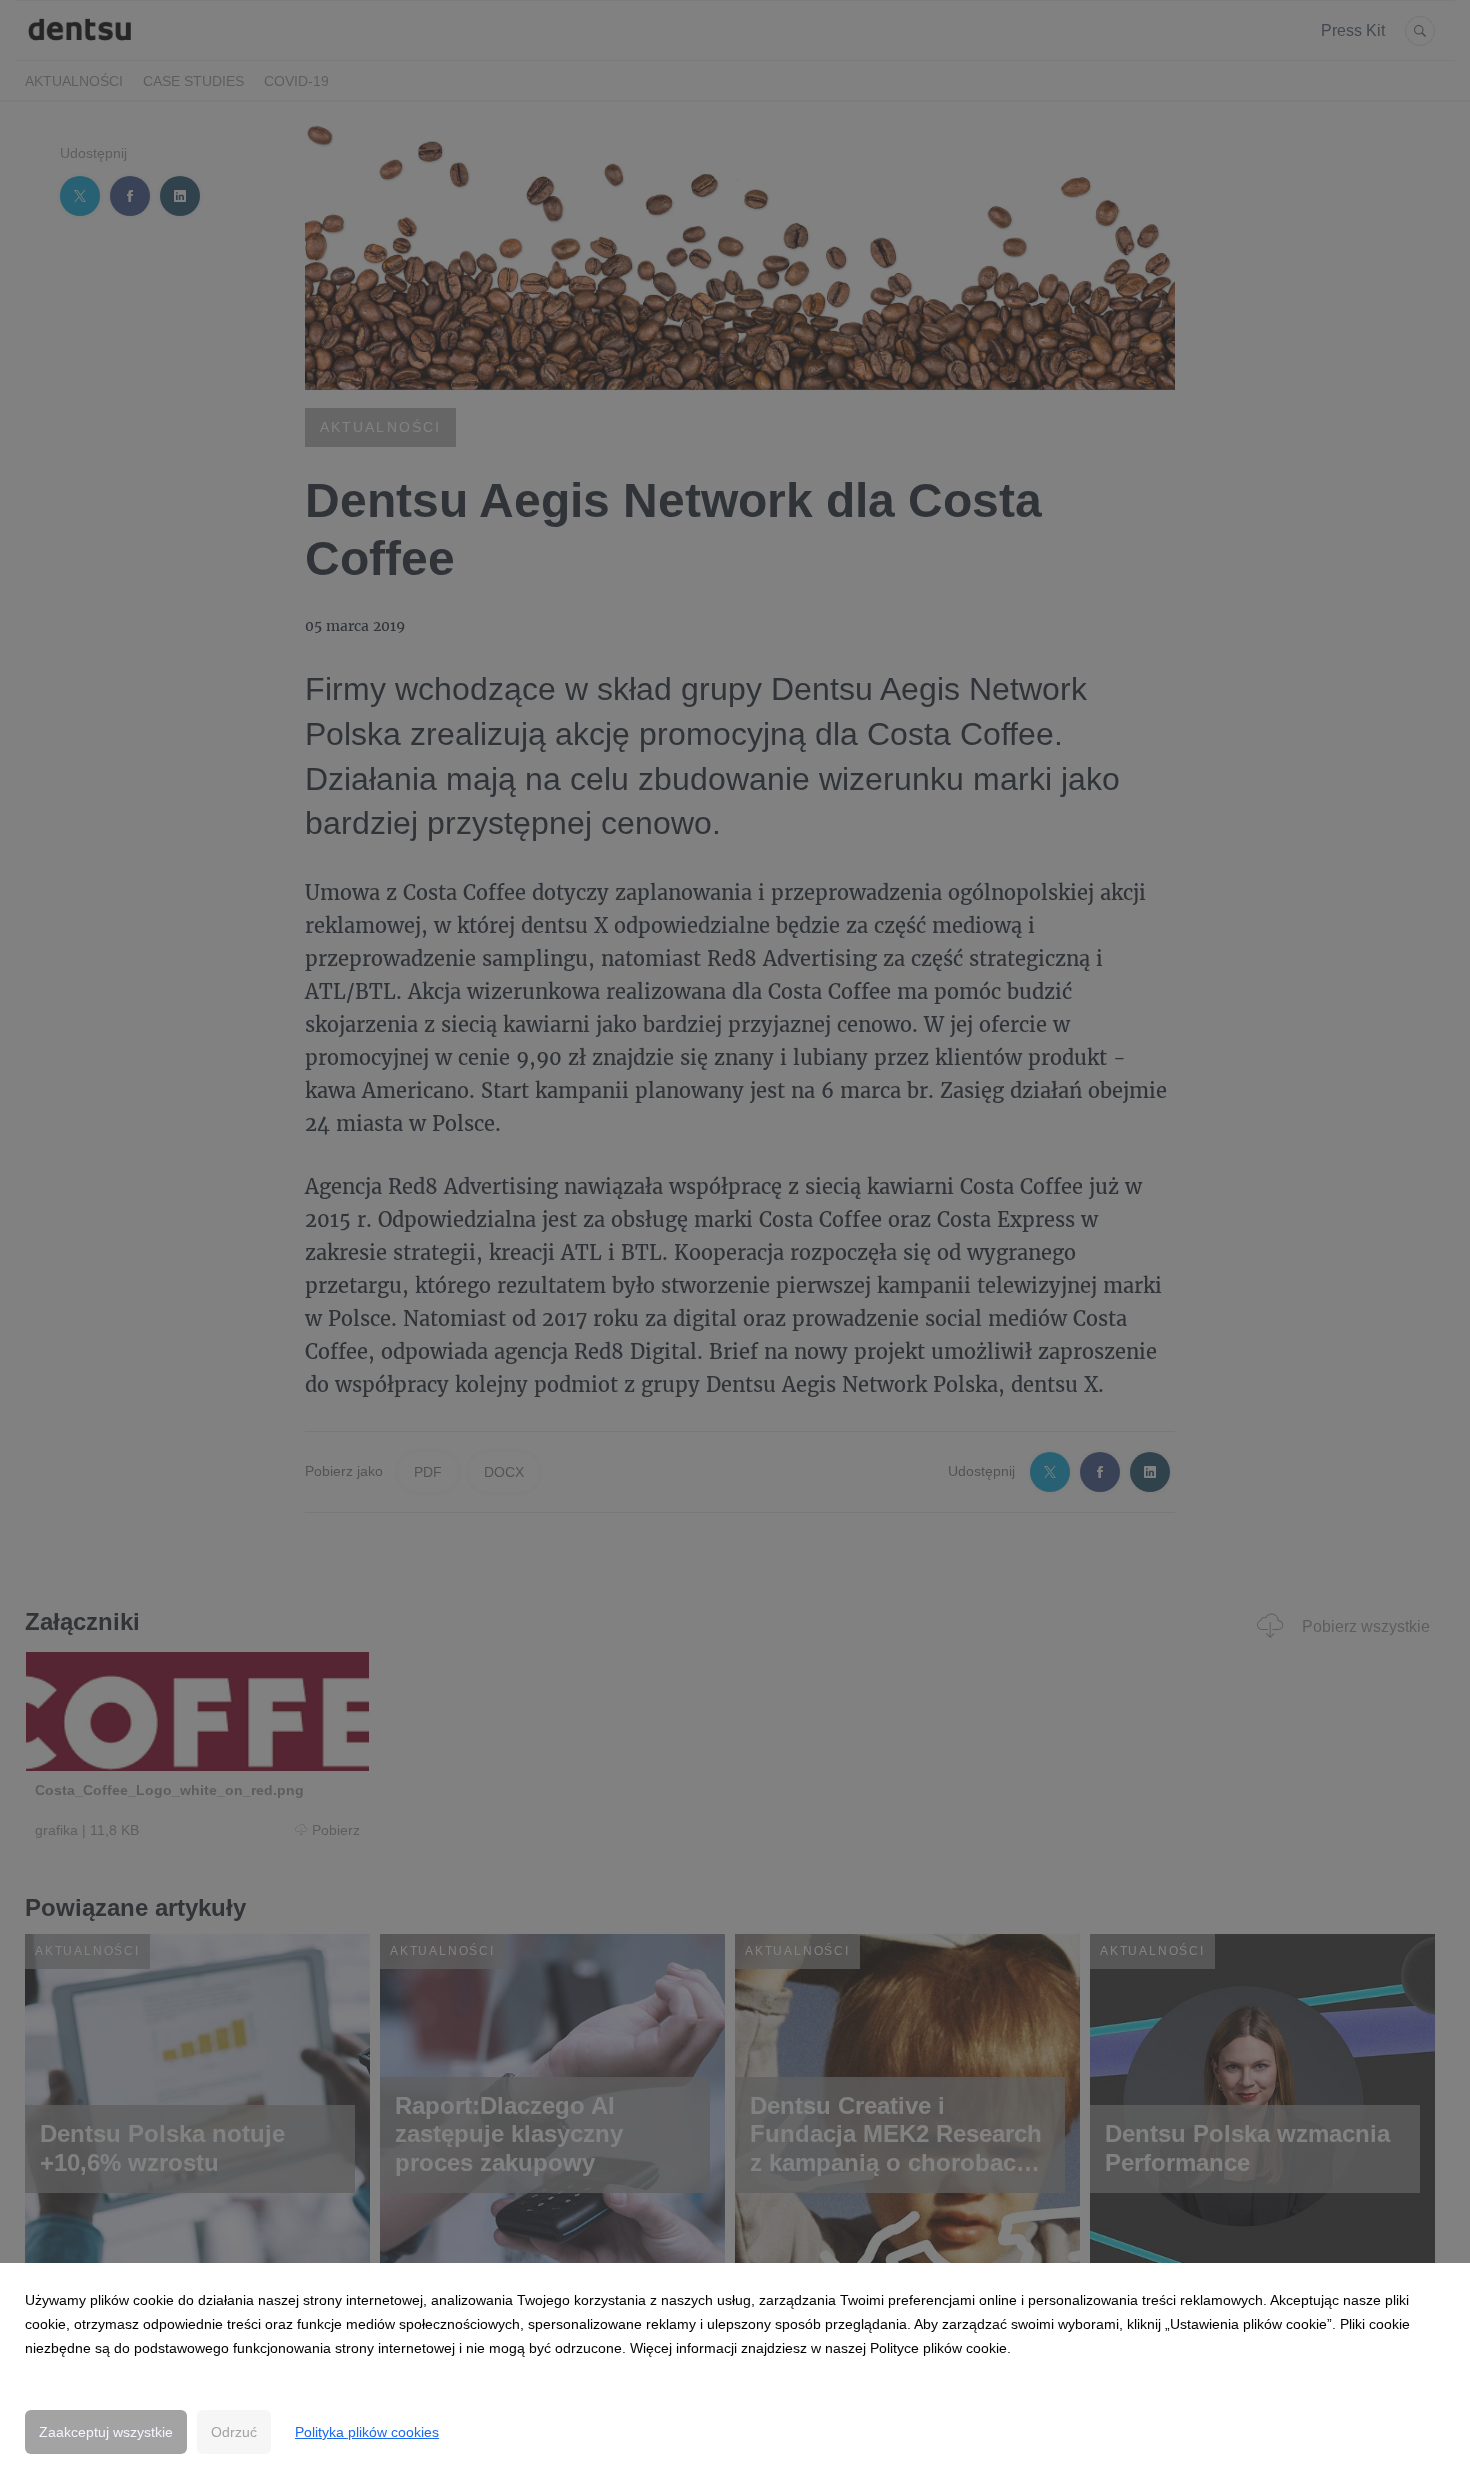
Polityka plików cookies (367, 2432)
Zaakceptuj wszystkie (106, 2432)
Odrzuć (234, 2432)
